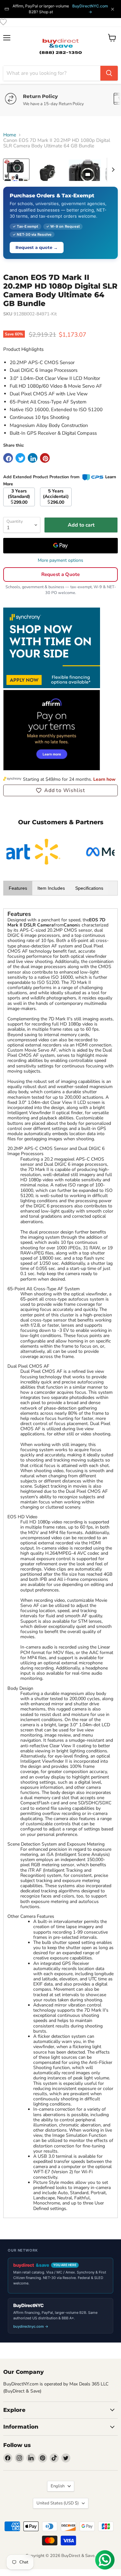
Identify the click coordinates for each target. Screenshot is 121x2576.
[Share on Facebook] (8, 458)
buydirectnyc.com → (31, 2326)
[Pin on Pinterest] (45, 458)
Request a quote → (37, 247)
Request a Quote (60, 574)
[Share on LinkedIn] (33, 458)
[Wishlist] (3, 22)
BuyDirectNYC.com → (90, 9)
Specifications (89, 888)
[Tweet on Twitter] (20, 458)
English (58, 2486)
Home (10, 135)
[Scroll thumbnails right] (112, 170)
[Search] (109, 73)
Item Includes (51, 888)
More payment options (60, 560)
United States (58, 2503)
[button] (60, 790)
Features (18, 888)
